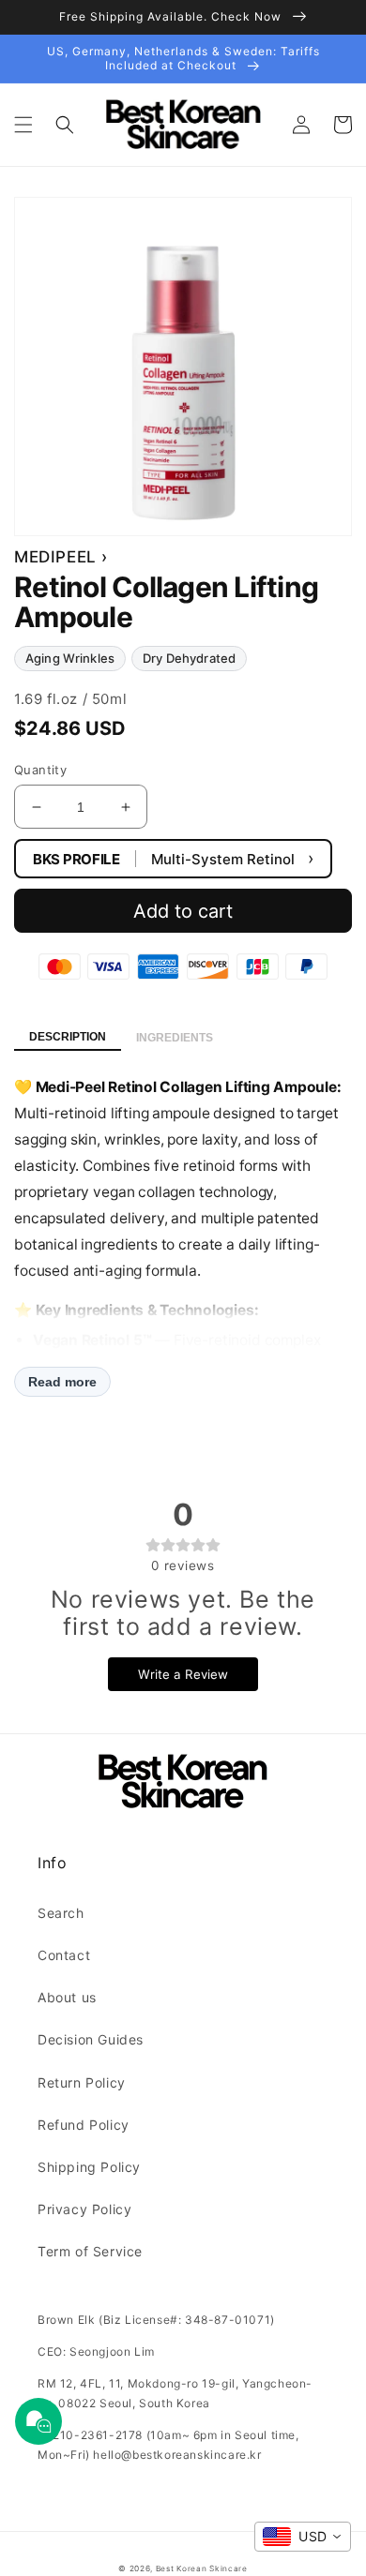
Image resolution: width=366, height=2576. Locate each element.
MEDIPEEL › (61, 557)
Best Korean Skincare (202, 2569)
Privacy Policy (84, 2209)
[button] (23, 125)
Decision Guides (91, 2039)
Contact (64, 1955)
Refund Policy (84, 2125)
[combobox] (303, 2537)
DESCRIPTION (68, 1037)
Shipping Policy (89, 2167)
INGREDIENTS (175, 1038)
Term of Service (90, 2251)
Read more (62, 1382)
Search (61, 1913)
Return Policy (82, 2082)
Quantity (40, 770)
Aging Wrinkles (70, 658)
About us (67, 1997)
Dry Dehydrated (189, 658)
